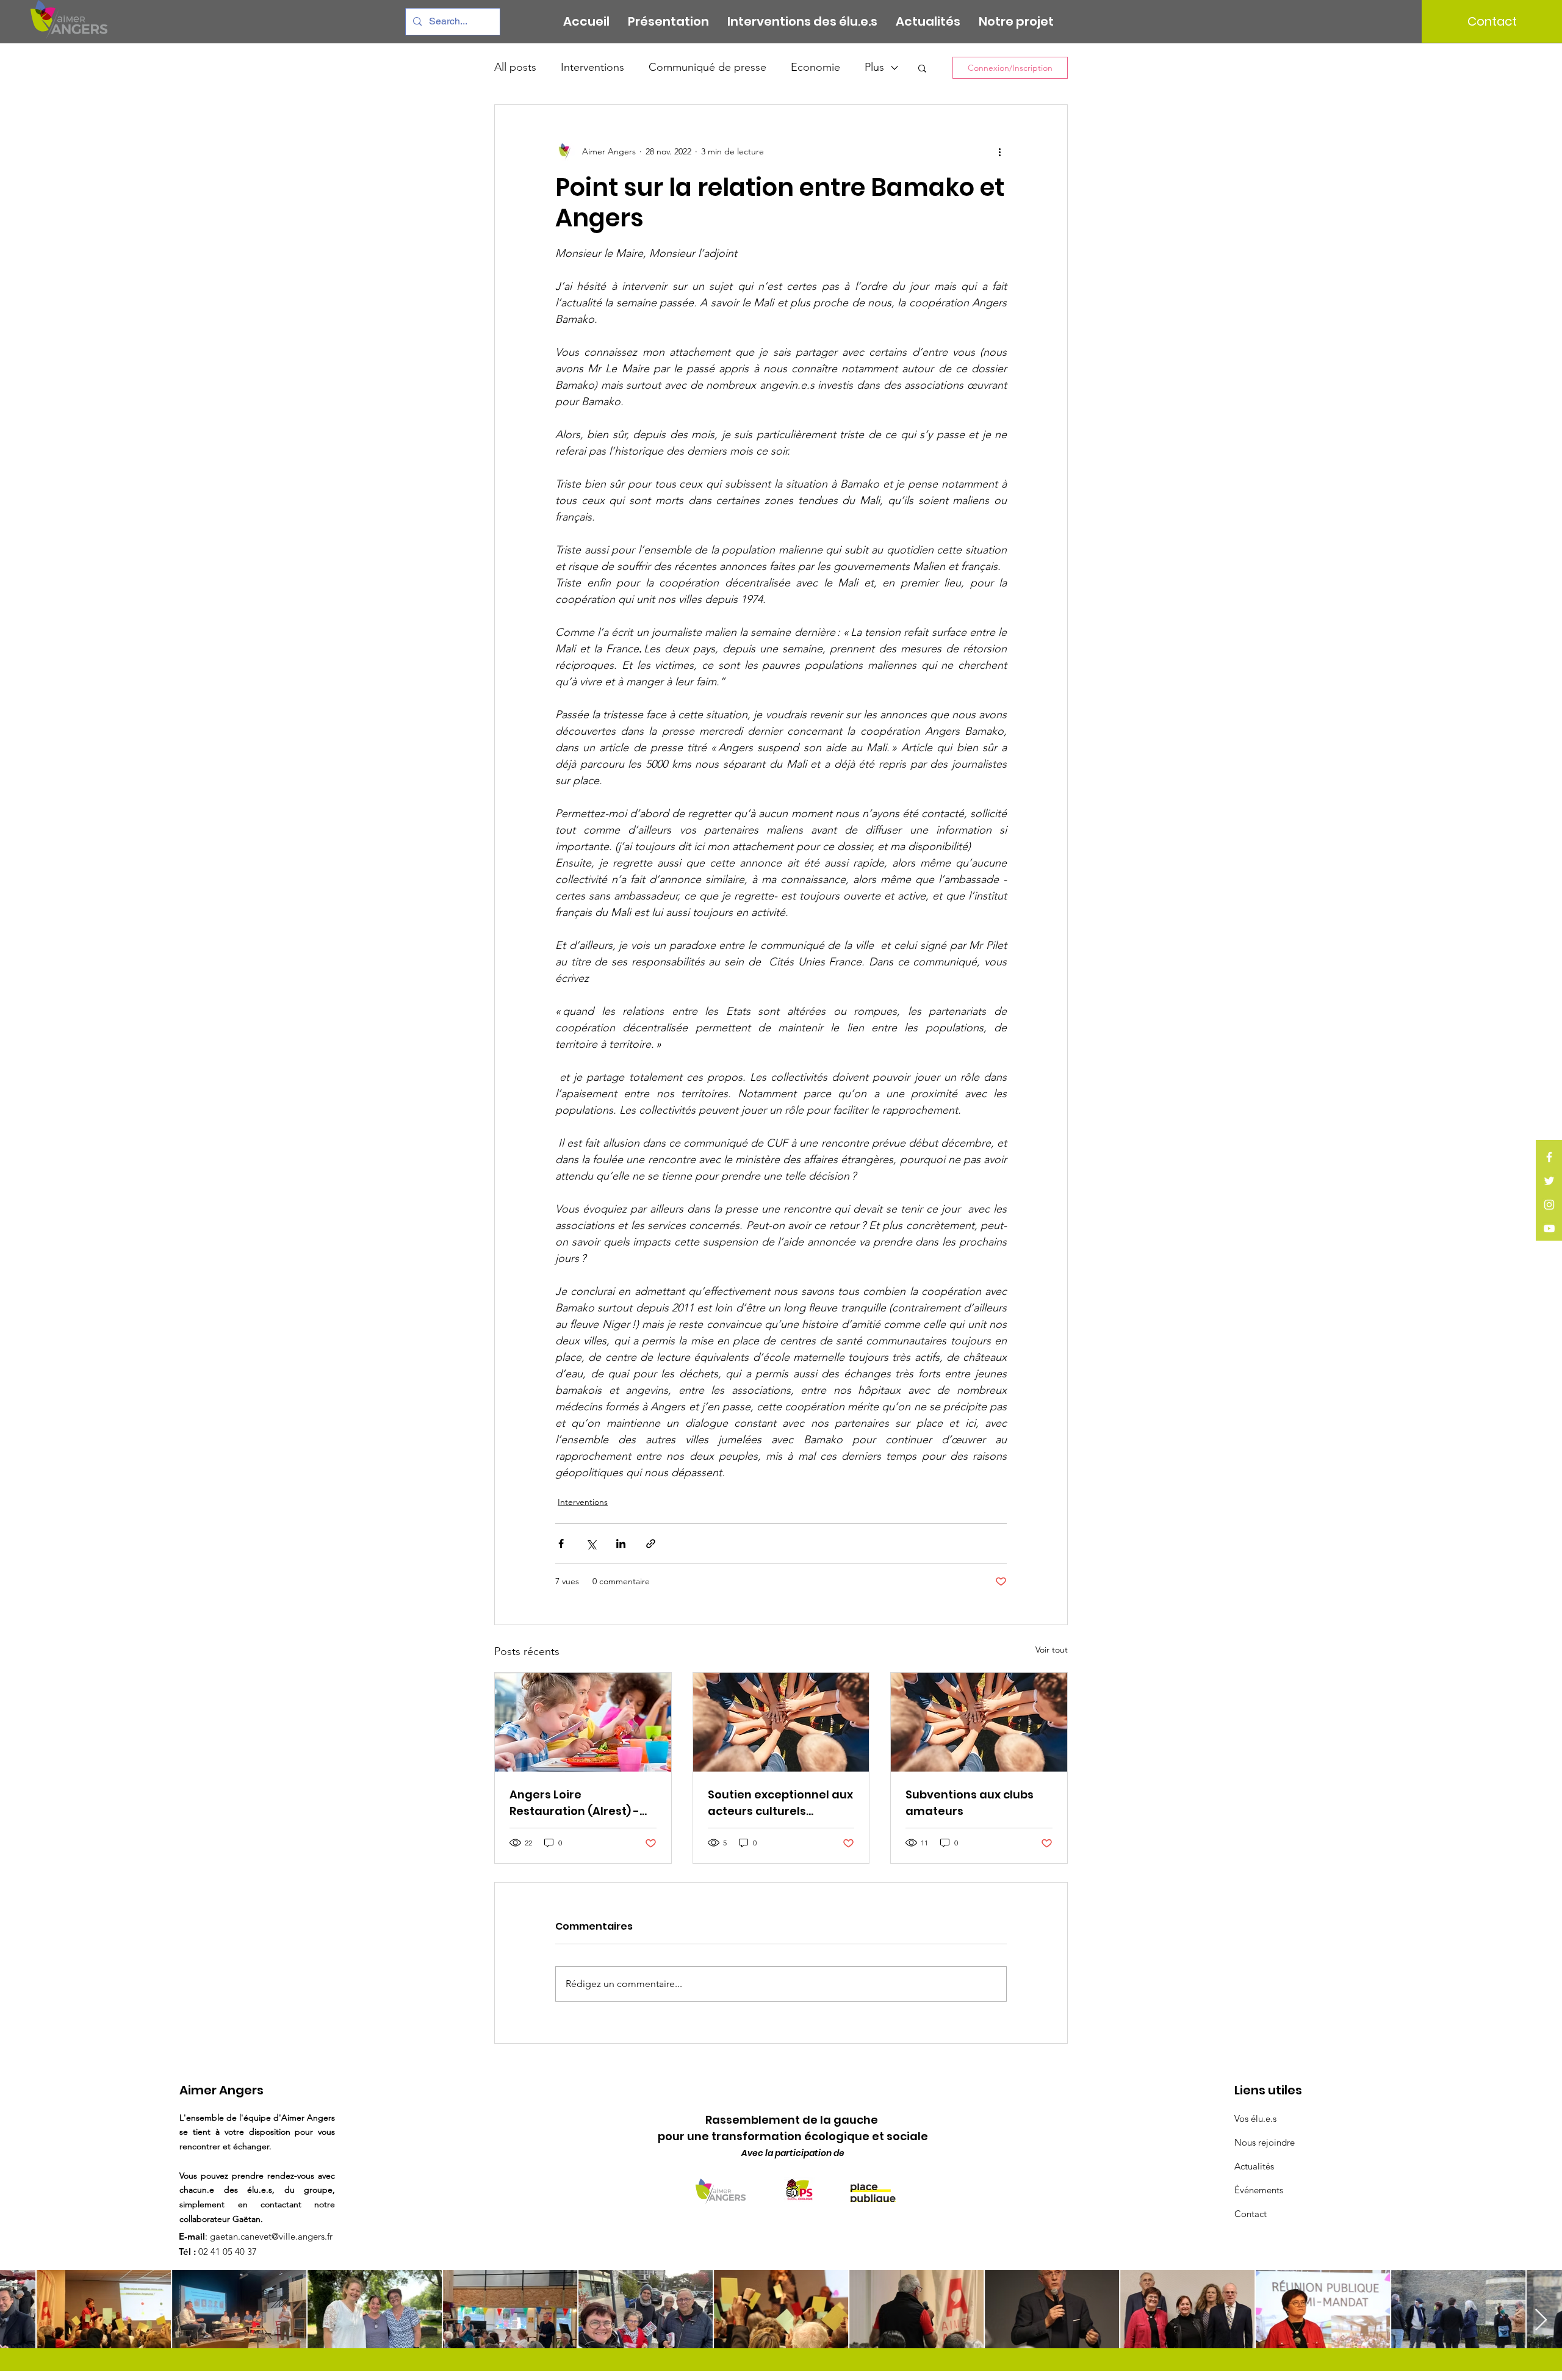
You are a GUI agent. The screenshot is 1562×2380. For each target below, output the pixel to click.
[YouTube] (1549, 1228)
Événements (1259, 2190)
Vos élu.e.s (1255, 2119)
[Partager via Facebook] (561, 1544)
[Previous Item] (21, 2320)
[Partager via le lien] (651, 1544)
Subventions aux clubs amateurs (970, 1803)
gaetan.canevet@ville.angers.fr (271, 2236)
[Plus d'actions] (999, 151)
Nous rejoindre (1265, 2142)
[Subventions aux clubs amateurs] (979, 1722)
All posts (515, 67)
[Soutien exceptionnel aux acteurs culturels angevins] (781, 1722)
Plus (874, 67)
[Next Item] (1541, 2320)
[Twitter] (1549, 1181)
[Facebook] (1549, 1157)
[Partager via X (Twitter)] (591, 1544)
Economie (815, 67)
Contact (1251, 2214)
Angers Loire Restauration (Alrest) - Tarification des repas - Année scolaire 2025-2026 (578, 1803)
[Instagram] (1549, 1205)
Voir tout (1052, 1650)
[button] (922, 68)
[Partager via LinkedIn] (621, 1544)
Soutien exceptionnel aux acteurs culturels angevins (780, 1803)
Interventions (592, 67)
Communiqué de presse (707, 67)
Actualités (1254, 2166)
